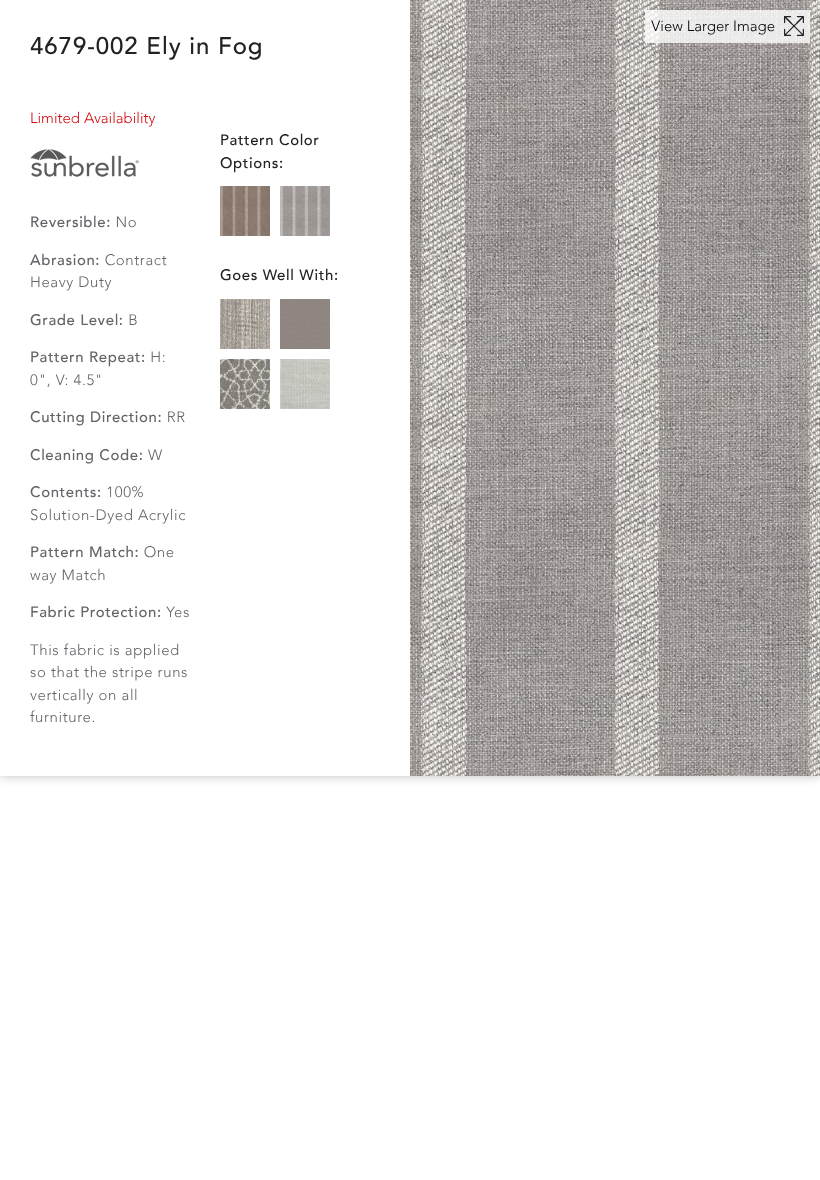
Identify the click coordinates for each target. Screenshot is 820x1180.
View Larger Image (715, 27)
